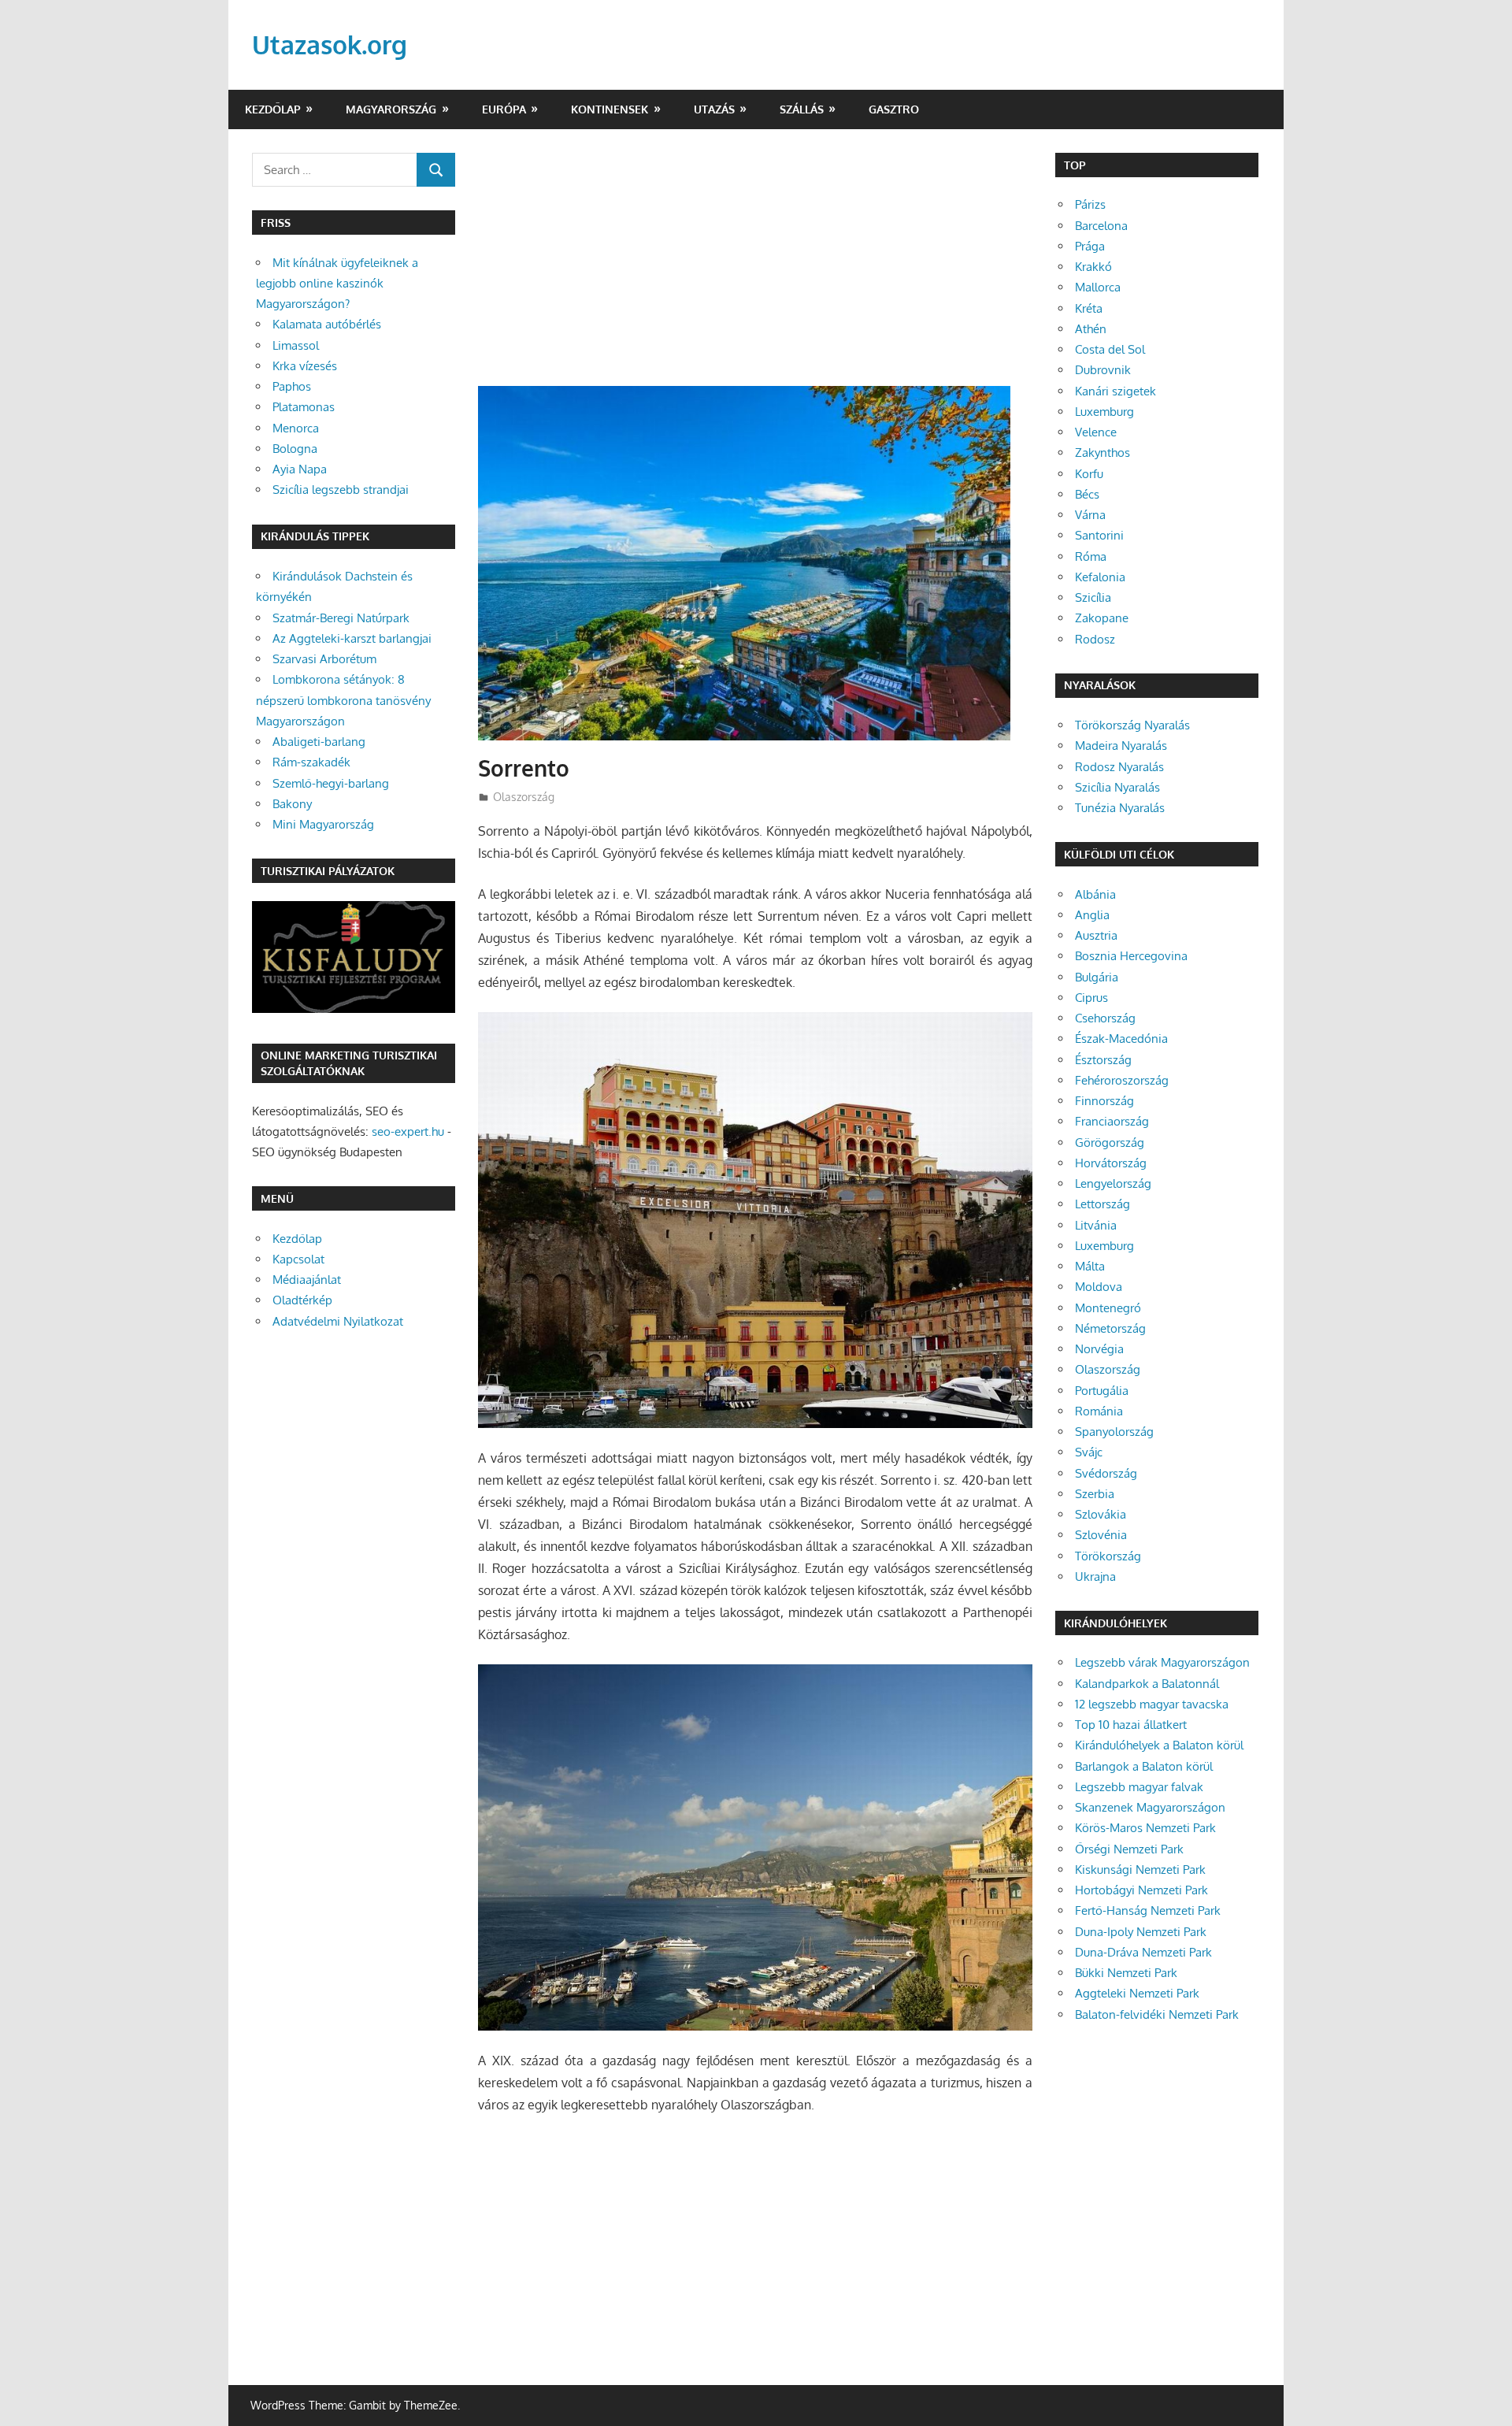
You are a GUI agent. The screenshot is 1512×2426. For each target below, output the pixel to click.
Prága (1090, 246)
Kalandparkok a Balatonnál (1147, 1684)
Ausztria (1096, 935)
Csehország (1105, 1018)
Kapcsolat (298, 1259)
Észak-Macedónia (1121, 1039)
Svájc (1089, 1452)
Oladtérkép (302, 1300)
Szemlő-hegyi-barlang (331, 783)
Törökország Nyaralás (1132, 725)
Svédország (1106, 1473)
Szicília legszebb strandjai (341, 490)
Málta (1090, 1266)
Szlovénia (1101, 1535)
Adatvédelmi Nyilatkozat (338, 1321)
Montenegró (1108, 1308)
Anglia (1092, 915)
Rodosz (1095, 639)
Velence (1096, 432)
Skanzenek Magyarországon (1150, 1807)
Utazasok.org (330, 45)
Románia (1099, 1411)
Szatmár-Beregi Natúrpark (341, 618)
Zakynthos (1102, 453)
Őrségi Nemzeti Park (1129, 1849)
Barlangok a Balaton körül (1144, 1766)
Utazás (714, 109)
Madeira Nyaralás (1121, 746)
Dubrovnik (1103, 370)
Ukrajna (1095, 1577)
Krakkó (1093, 267)
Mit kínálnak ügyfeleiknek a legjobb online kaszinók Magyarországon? (337, 284)
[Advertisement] (755, 269)
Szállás (802, 109)
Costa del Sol (1110, 349)
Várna (1090, 515)
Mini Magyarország (323, 824)
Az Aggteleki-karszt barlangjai (352, 638)
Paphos (292, 386)
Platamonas (304, 407)
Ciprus (1091, 998)
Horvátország (1111, 1163)
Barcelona (1101, 226)
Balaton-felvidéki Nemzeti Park (1157, 2014)
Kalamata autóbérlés (327, 324)
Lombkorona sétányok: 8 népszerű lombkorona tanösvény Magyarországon (343, 700)
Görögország (1110, 1143)
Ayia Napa (300, 469)
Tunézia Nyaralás (1120, 808)
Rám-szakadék (311, 762)
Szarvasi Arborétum (324, 659)
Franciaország (1112, 1121)
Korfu (1089, 474)
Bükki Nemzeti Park (1126, 1973)
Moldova (1099, 1287)
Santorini (1099, 535)
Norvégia (1099, 1349)
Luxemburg (1104, 412)
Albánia (1095, 894)
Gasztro (894, 109)
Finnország (1104, 1101)
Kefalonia (1100, 577)
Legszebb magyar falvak (1139, 1787)
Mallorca (1098, 287)
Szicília (1093, 597)
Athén (1091, 329)
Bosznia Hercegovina (1131, 956)
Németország (1110, 1328)
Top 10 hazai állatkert (1131, 1725)
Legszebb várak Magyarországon (1162, 1662)
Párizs (1090, 204)
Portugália (1102, 1391)
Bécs (1087, 494)
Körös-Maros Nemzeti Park (1145, 1828)
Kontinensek (610, 109)
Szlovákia (1101, 1514)
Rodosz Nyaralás (1119, 767)
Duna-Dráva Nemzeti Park (1143, 1952)
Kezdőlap (273, 109)
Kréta (1089, 308)
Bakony (292, 804)
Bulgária (1097, 977)
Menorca (296, 428)
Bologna (295, 449)
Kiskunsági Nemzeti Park (1140, 1870)
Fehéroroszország (1122, 1080)
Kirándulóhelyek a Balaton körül (1159, 1745)
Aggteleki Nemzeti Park (1137, 1993)
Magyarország (391, 109)
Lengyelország (1113, 1183)
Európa (504, 109)
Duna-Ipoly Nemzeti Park (1141, 1932)
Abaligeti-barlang (319, 742)
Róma (1091, 556)
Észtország (1103, 1060)
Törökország (1108, 1556)
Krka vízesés (305, 366)
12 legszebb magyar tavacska (1152, 1704)
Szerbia (1095, 1494)
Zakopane (1102, 618)
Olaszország (524, 797)
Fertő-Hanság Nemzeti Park (1148, 1910)
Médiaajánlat (307, 1280)
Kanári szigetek (1115, 391)
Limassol (296, 345)
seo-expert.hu (408, 1131)
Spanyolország (1114, 1432)
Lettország (1102, 1204)
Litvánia (1096, 1225)
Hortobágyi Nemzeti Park (1141, 1890)
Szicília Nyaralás (1117, 787)
